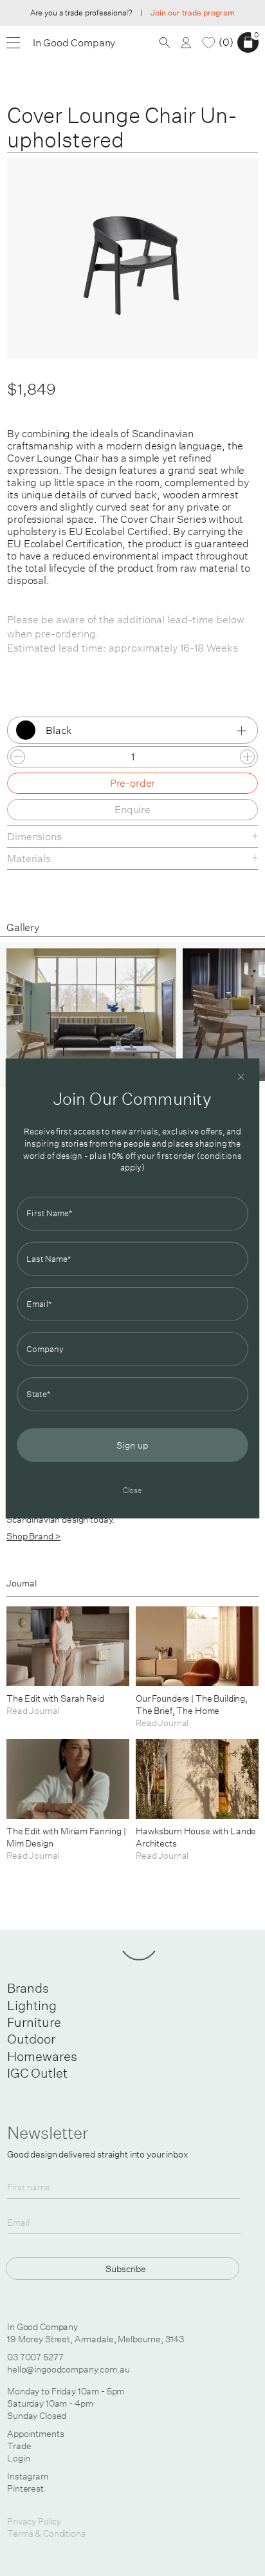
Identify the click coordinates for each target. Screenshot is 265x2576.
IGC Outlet (37, 2073)
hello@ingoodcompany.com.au (68, 2369)
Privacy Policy (34, 2521)
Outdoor (31, 2039)
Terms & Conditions (46, 2534)
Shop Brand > (33, 1536)
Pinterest (25, 2488)
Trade (19, 2446)
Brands (28, 1988)
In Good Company (74, 43)
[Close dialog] (241, 1076)
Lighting (32, 2005)
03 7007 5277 (35, 2357)
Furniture (34, 2022)
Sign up (132, 1445)
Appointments (35, 2434)
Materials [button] (29, 858)
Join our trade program (193, 13)
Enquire (132, 809)
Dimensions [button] (34, 836)
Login (18, 2458)
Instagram (28, 2476)
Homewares (42, 2056)
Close (133, 1490)
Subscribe (126, 2269)
